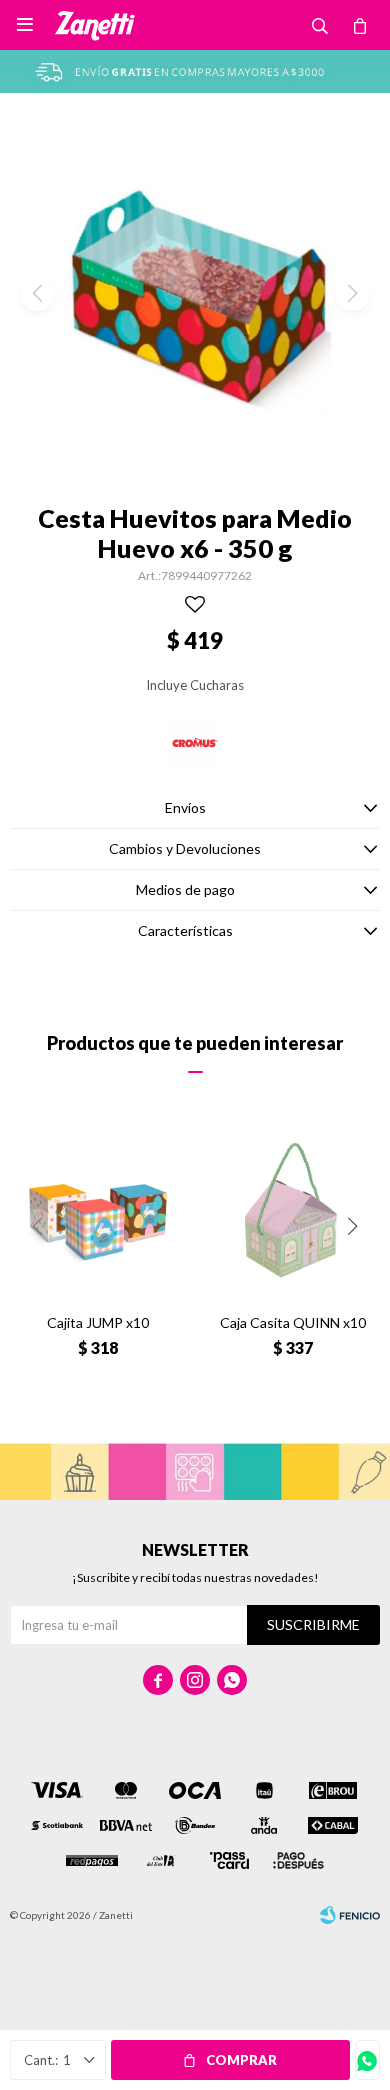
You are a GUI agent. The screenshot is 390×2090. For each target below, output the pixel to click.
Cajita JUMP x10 (98, 1322)
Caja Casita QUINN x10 (293, 1322)
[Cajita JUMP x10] (97, 1210)
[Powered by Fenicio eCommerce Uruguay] (350, 1915)
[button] (352, 1226)
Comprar (241, 2060)
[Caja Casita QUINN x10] (292, 1210)
